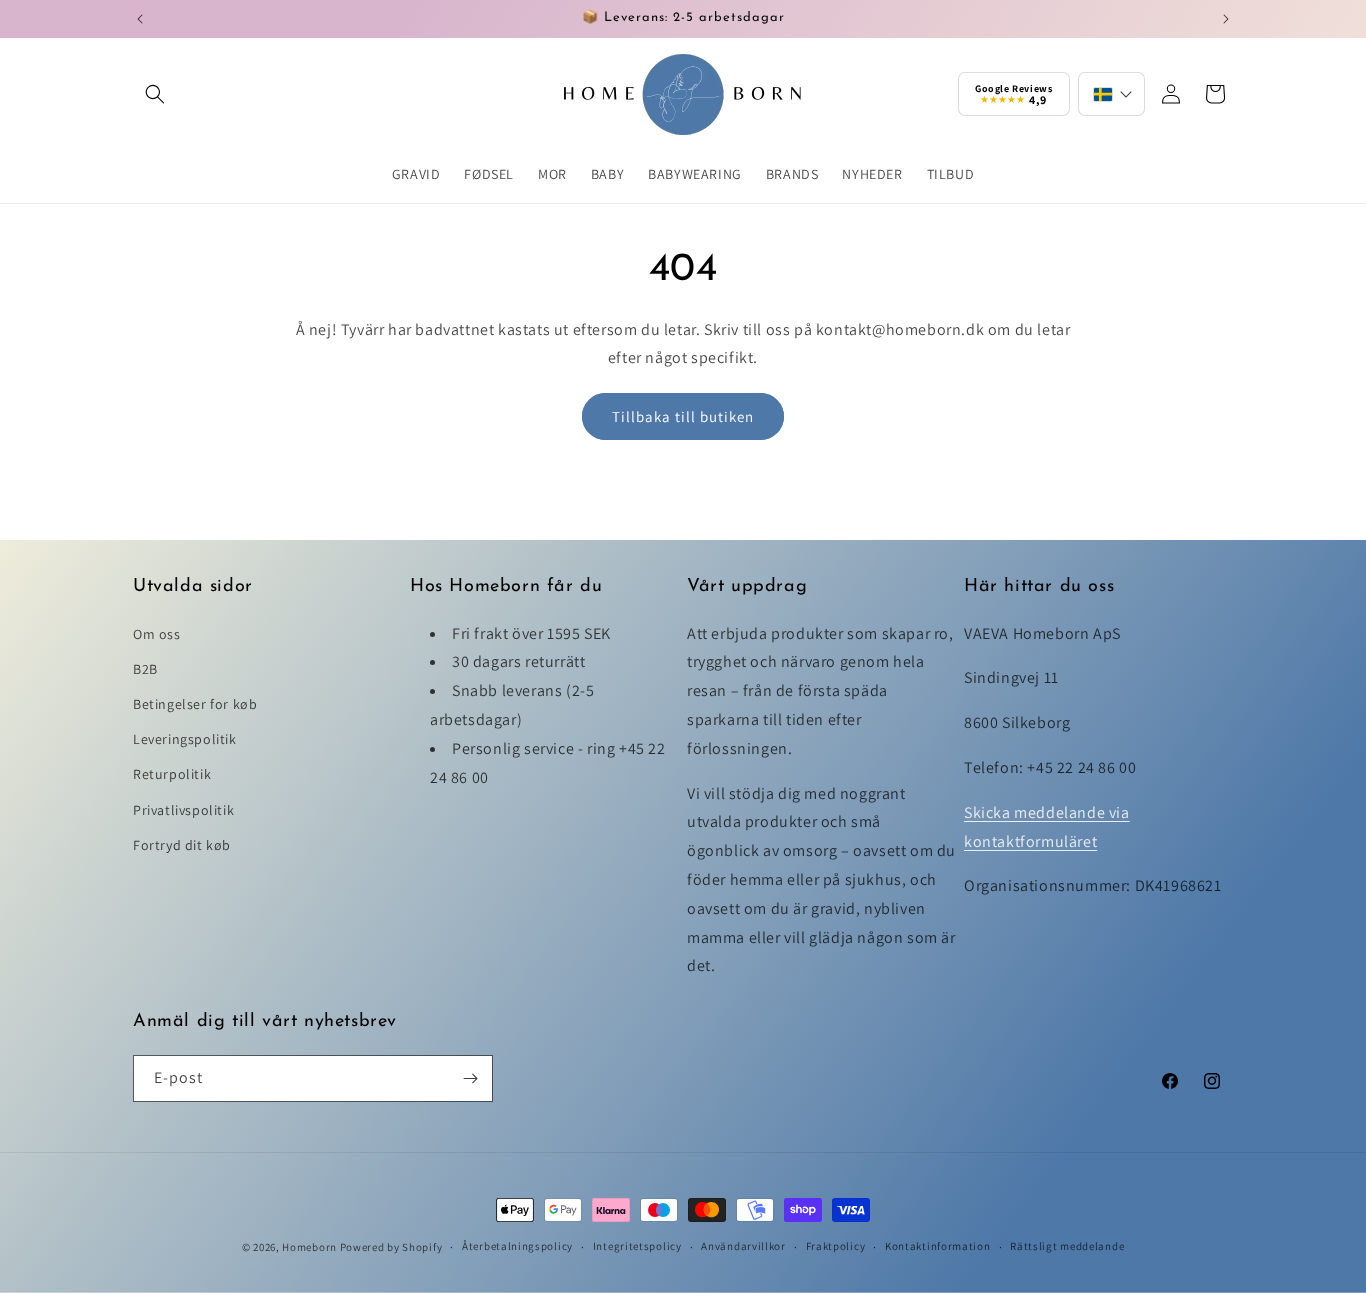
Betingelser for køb (195, 704)
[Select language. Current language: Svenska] (1111, 94)
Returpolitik (172, 774)
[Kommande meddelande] (1226, 19)
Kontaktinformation (938, 1246)
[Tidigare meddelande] (140, 19)
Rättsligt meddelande (1067, 1246)
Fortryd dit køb (182, 845)
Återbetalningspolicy (517, 1246)
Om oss (157, 634)
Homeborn (309, 1247)
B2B (145, 669)
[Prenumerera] (470, 1078)
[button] (155, 94)
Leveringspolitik (185, 739)
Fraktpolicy (836, 1246)
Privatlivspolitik (183, 810)
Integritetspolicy (637, 1246)
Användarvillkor (743, 1246)
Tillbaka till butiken (683, 416)
